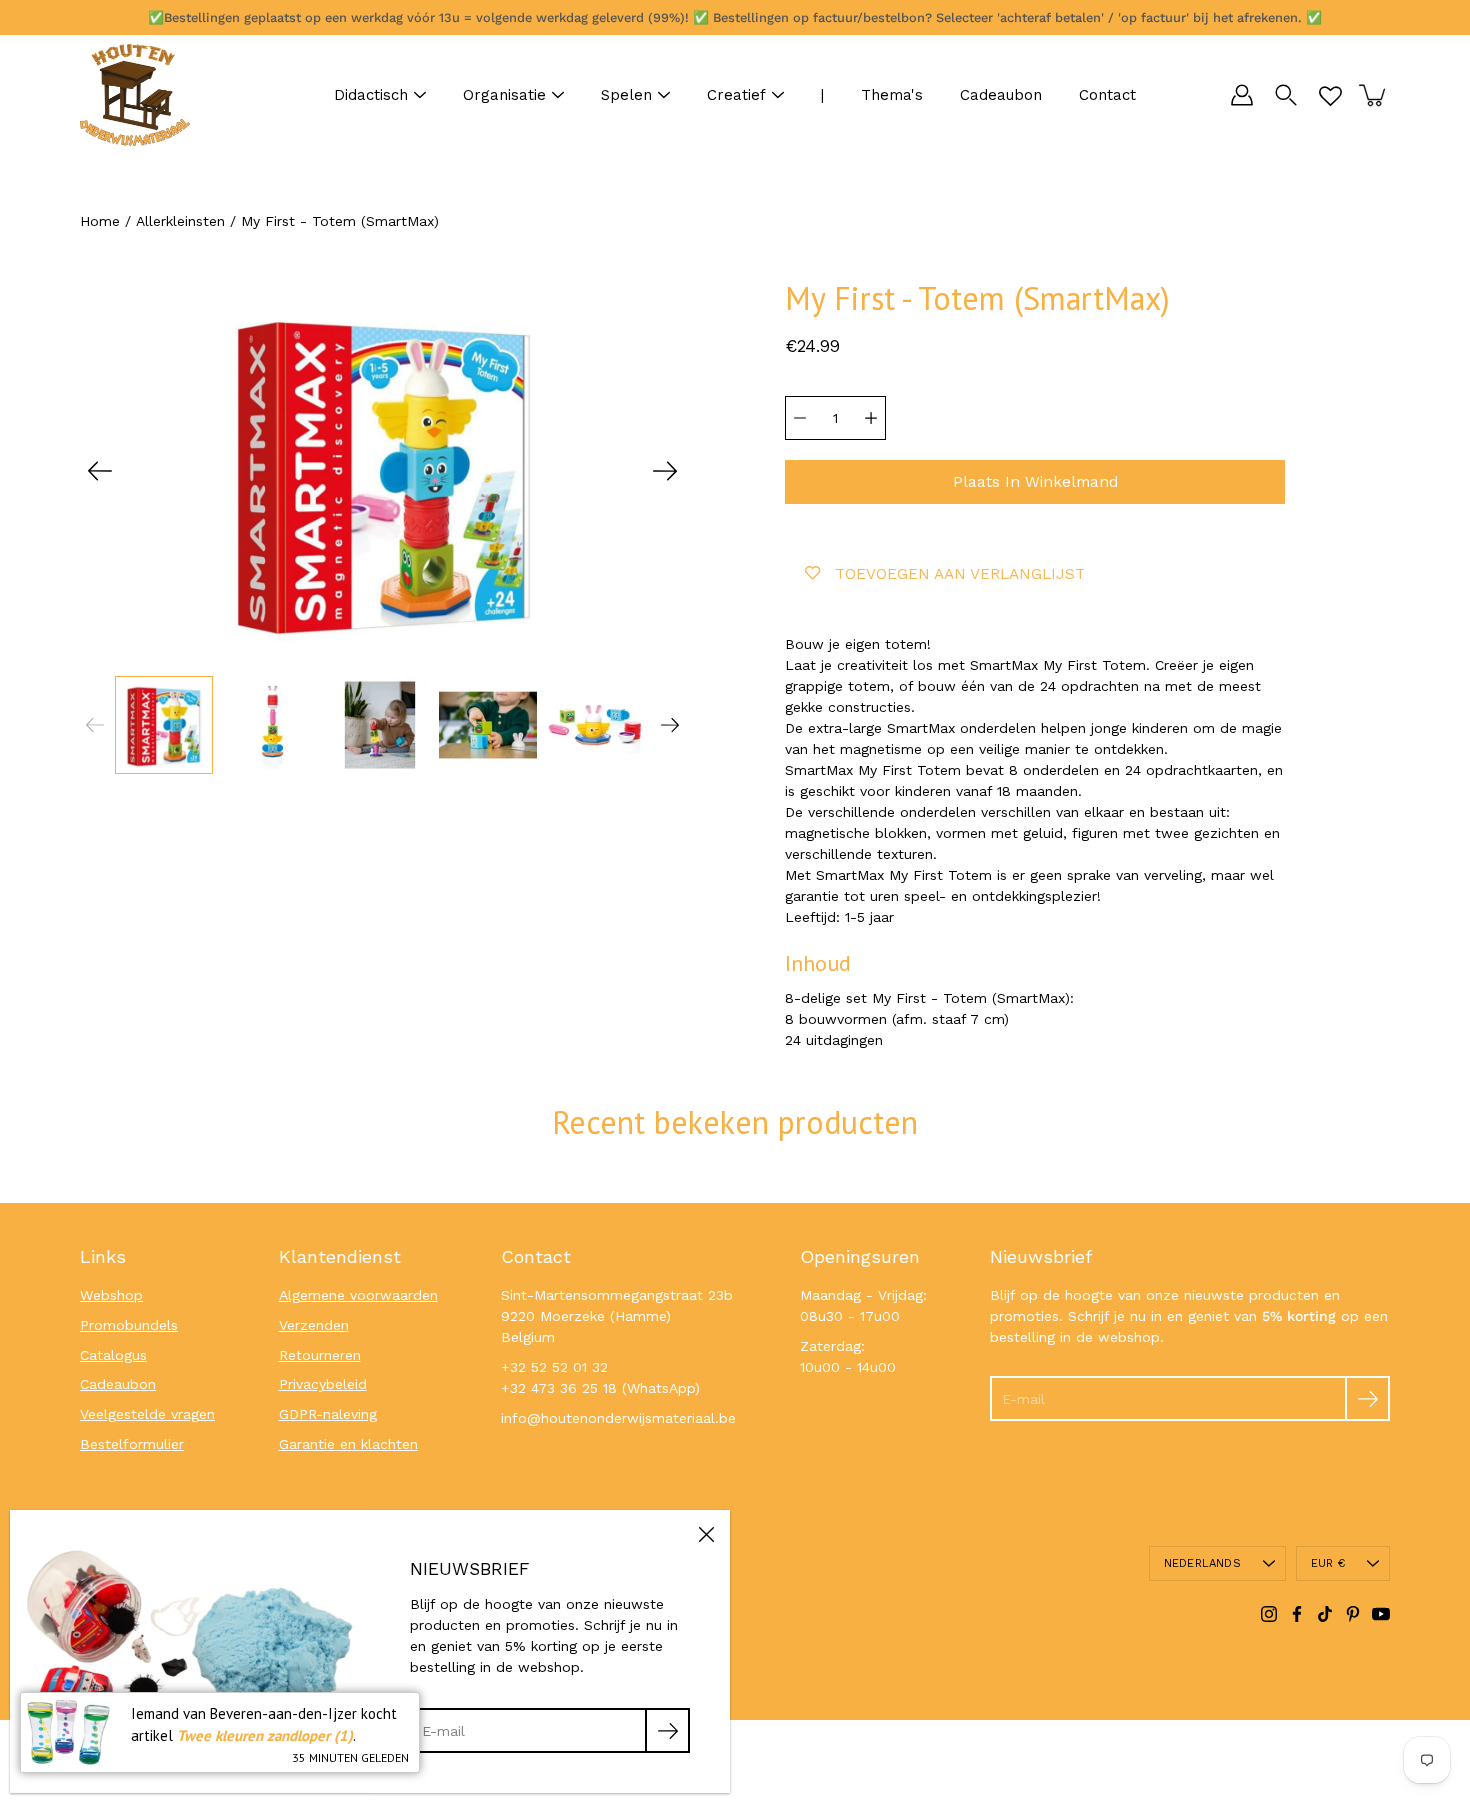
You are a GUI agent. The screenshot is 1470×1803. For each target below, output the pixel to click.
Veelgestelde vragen (147, 1414)
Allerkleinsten (180, 221)
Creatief (736, 95)
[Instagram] (1269, 1614)
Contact (1107, 95)
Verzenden (314, 1325)
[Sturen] (1367, 1398)
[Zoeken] (1286, 95)
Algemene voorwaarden (358, 1295)
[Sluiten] (706, 1534)
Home (100, 221)
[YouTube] (1381, 1614)
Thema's (892, 95)
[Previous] (100, 471)
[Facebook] (1297, 1614)
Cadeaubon (1001, 95)
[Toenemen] (871, 418)
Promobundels (129, 1325)
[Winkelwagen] (1374, 95)
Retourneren (320, 1355)
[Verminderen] (800, 418)
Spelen (626, 95)
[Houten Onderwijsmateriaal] (135, 95)
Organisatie (504, 95)
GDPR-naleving (328, 1414)
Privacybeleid (323, 1384)
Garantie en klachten (348, 1444)
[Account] (1242, 95)
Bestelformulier (132, 1444)
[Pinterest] (1353, 1614)
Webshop (111, 1295)
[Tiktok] (1325, 1614)
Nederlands (1202, 1563)
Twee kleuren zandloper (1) (265, 1735)
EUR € (1328, 1563)
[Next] (665, 471)
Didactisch (371, 95)
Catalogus (113, 1355)
